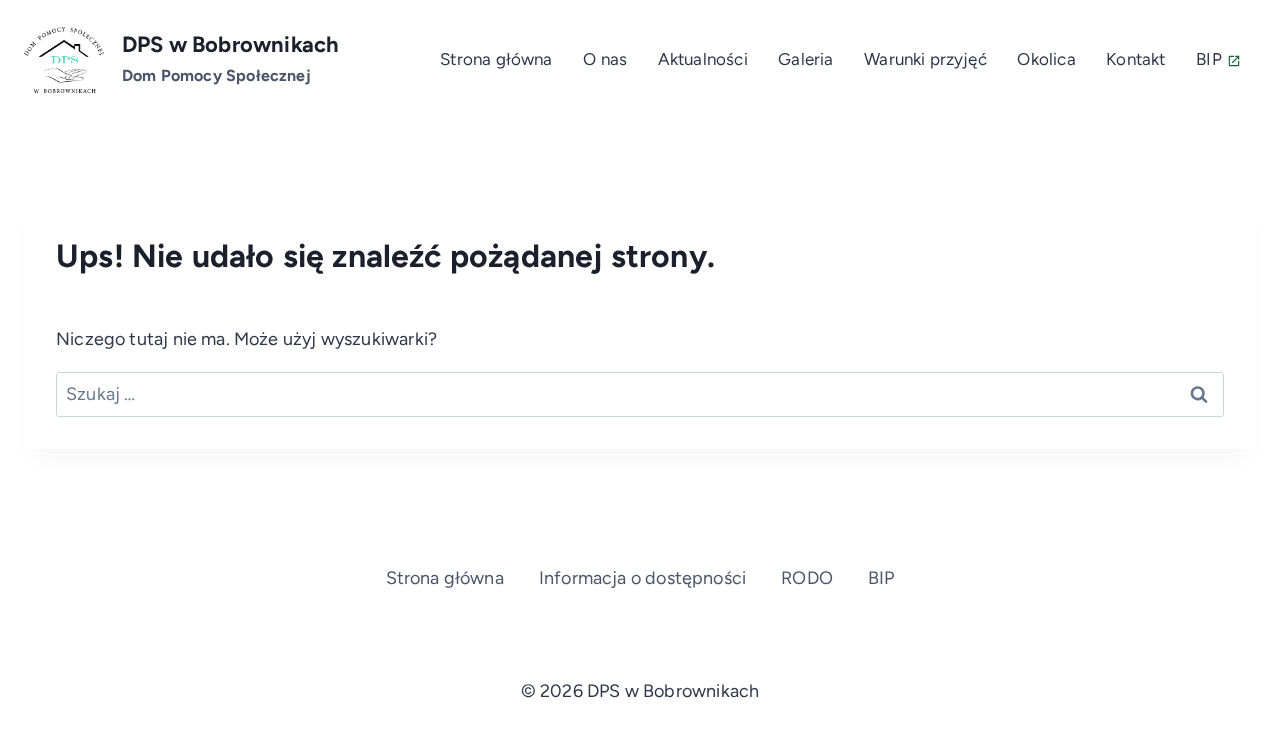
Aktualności (703, 59)
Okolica (1046, 59)
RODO (807, 578)
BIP (1209, 59)
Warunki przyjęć (925, 59)
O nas (605, 59)
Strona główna (496, 59)
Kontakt (1135, 59)
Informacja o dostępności (642, 578)
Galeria (805, 59)
